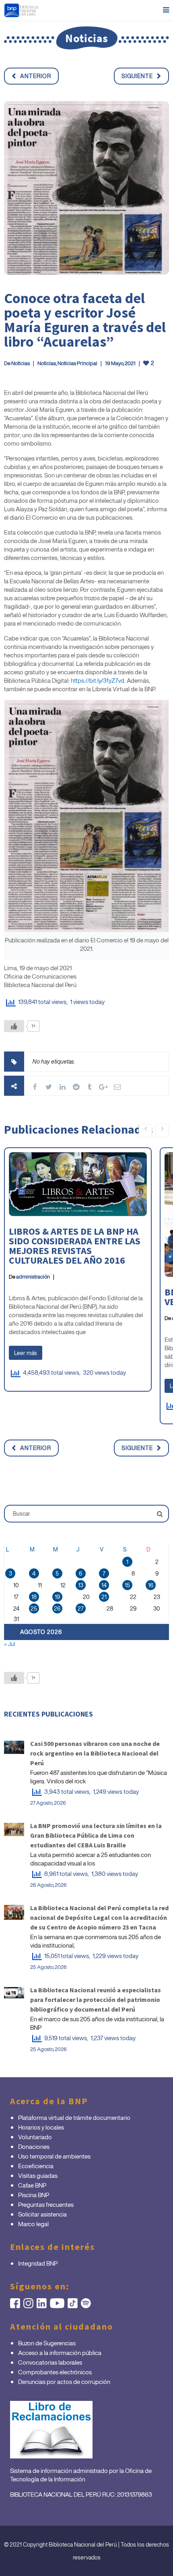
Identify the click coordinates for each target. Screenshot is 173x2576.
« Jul (10, 1644)
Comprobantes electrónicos (55, 2372)
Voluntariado (35, 2137)
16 (151, 1585)
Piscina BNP (34, 2195)
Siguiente (137, 76)
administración (33, 1277)
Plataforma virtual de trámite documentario (74, 2117)
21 (104, 1597)
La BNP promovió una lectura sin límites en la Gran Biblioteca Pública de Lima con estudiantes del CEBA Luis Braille (96, 1835)
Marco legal (33, 2224)
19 (57, 1597)
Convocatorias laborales (50, 2362)
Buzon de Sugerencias (47, 2343)
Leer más (26, 1353)
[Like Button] (14, 1026)
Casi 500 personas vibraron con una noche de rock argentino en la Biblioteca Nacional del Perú (95, 1753)
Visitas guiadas (38, 2175)
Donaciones (34, 2146)
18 (34, 1597)
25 (34, 1608)
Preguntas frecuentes (46, 2204)
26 (57, 1608)
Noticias (21, 363)
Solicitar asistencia (42, 2214)
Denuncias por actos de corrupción (64, 2382)
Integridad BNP (38, 2263)
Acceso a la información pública (60, 2353)
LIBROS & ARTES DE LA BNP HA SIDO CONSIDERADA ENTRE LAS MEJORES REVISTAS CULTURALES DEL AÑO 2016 (75, 1246)
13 (81, 1585)
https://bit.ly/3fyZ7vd (98, 680)
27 (81, 1608)
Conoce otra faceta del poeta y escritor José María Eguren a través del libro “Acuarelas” (85, 320)
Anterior (36, 76)
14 (104, 1585)
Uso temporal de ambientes (54, 2156)
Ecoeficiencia (36, 2166)
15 (127, 1585)
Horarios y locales (41, 2127)
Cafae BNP (32, 2185)
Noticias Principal (77, 363)
